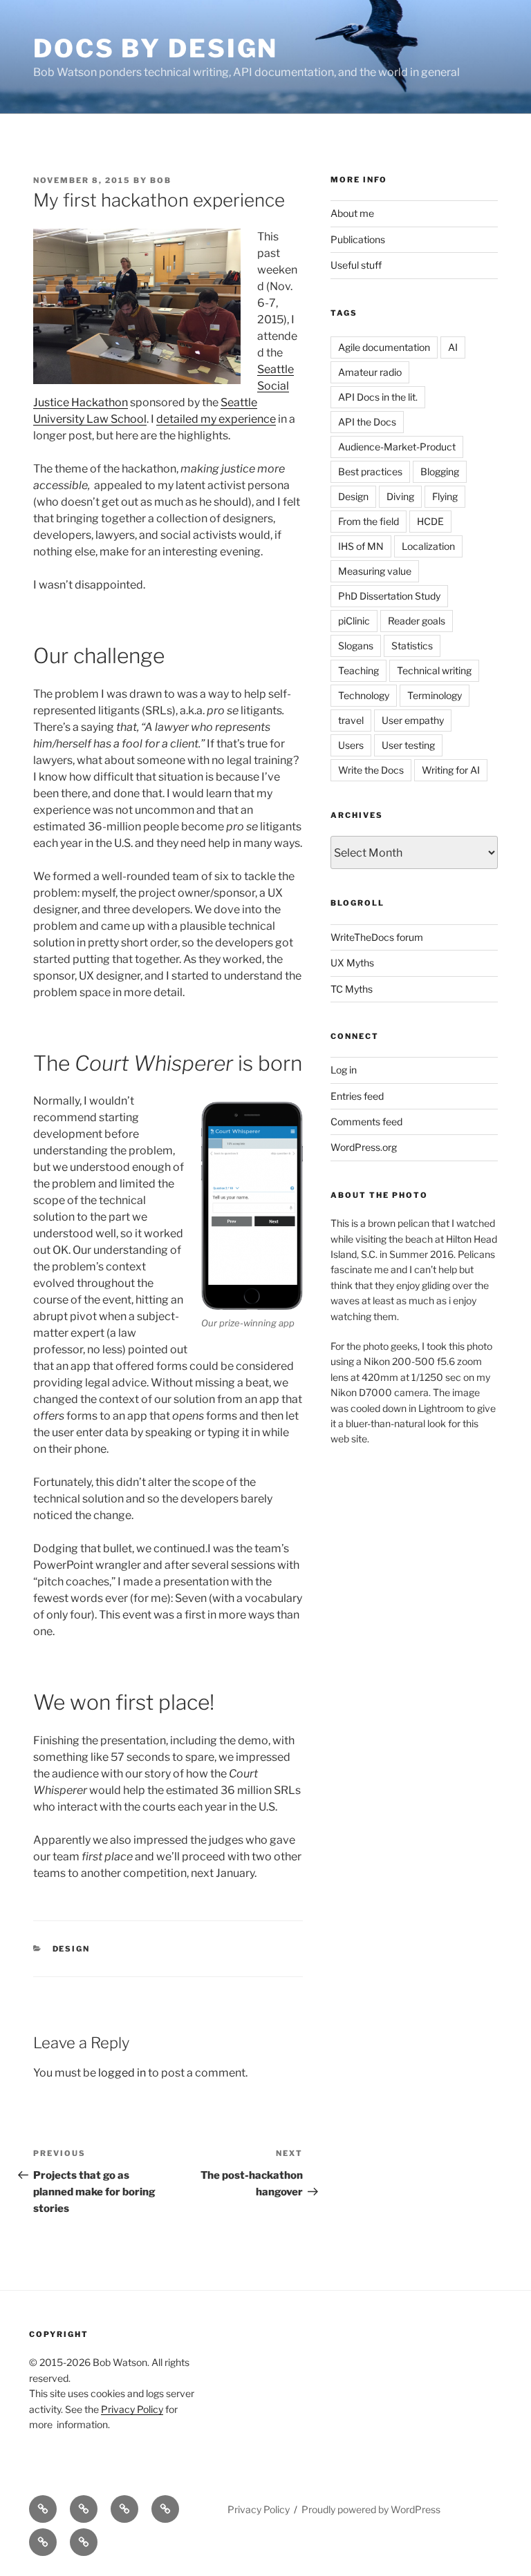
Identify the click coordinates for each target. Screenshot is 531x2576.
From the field (369, 521)
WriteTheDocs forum (377, 937)
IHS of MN (361, 546)
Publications (358, 239)
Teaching (358, 670)
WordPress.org (364, 1147)
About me (352, 213)
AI (453, 347)
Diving (400, 496)
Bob (161, 180)
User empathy (413, 720)
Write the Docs (371, 770)
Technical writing (434, 670)
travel (351, 720)
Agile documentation (384, 347)
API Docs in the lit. (378, 397)
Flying (445, 496)
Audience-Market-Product (397, 447)
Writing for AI (451, 770)
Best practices (370, 471)
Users (351, 745)
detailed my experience (216, 419)
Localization (428, 546)
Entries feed (357, 1096)
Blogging (440, 471)
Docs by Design (156, 48)
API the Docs (367, 422)
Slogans (356, 646)
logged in (122, 2073)
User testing (408, 745)
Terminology (435, 695)
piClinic (354, 621)
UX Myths (352, 963)
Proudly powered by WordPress (371, 2509)
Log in (344, 1070)
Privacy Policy (132, 2409)
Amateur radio (370, 372)
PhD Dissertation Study (389, 596)
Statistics (412, 646)
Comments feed (366, 1122)
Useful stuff (356, 265)
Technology (364, 695)
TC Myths (352, 989)
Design (72, 1949)
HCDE (430, 521)
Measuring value (375, 571)
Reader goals (417, 621)
